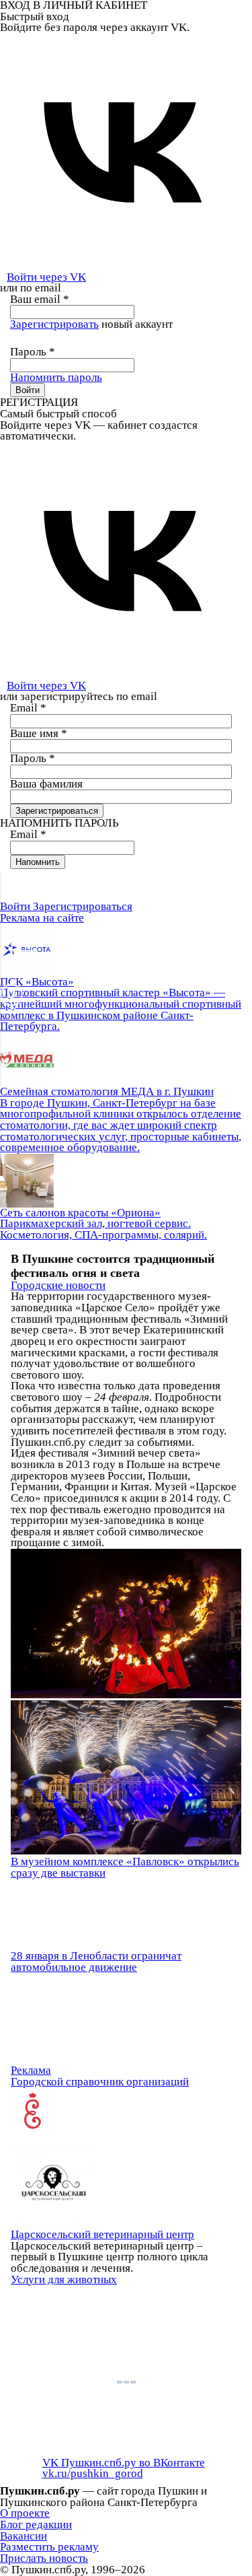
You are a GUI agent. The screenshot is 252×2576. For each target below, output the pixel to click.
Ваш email (40, 299)
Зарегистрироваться (83, 906)
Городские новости (58, 1285)
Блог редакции (36, 2525)
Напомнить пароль (56, 377)
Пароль (33, 352)
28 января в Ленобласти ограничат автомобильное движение (96, 1961)
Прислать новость (44, 2558)
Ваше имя (39, 733)
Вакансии (24, 2536)
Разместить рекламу (49, 2547)
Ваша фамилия (46, 784)
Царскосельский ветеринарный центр (102, 2234)
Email (28, 708)
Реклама (31, 2070)
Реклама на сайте (42, 918)
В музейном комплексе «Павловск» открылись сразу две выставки (125, 1867)
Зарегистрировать (54, 324)
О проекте (25, 2513)
